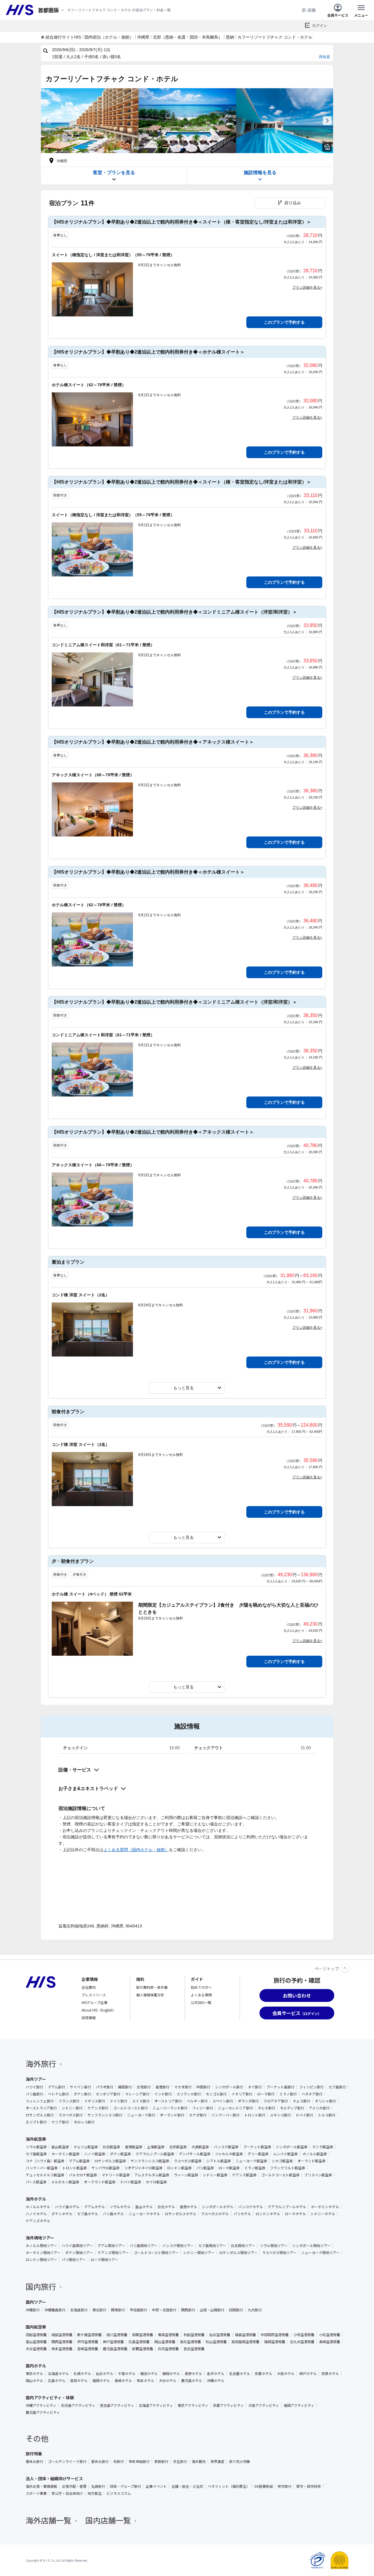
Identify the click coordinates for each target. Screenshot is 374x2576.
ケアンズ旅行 (98, 2108)
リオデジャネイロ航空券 (143, 2168)
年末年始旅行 (139, 2461)
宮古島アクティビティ (117, 2405)
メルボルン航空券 (65, 2182)
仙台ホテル (105, 2374)
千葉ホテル (127, 2374)
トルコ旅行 (327, 2115)
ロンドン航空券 (179, 2168)
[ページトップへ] (345, 1968)
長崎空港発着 (330, 2342)
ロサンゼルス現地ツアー (238, 2253)
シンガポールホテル (218, 2207)
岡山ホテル (34, 2381)
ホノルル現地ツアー (41, 2246)
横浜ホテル (149, 2374)
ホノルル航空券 (315, 2154)
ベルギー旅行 (197, 2101)
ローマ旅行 (266, 2094)
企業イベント (156, 2486)
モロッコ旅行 (84, 2122)
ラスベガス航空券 (188, 2161)
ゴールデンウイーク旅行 (67, 2461)
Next (327, 121)
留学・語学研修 (309, 2486)
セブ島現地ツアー (212, 2246)
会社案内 (89, 1987)
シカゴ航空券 (282, 2161)
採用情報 (89, 2018)
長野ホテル (193, 2374)
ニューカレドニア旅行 (236, 2108)
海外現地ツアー (40, 2238)
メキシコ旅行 (280, 2115)
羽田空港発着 (36, 2335)
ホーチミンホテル (325, 2207)
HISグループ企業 (95, 2002)
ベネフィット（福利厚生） (229, 2486)
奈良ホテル (330, 2374)
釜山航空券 (60, 2147)
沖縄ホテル (216, 2381)
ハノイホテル (36, 2214)
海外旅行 (41, 2063)
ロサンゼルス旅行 (40, 2115)
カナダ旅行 (198, 2115)
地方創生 (95, 2493)
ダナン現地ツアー (79, 2253)
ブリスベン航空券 (318, 2175)
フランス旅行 (69, 2101)
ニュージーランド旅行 (170, 2108)
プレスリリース (94, 1995)
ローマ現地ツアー (104, 2260)
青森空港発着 (168, 2335)
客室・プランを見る (114, 173)
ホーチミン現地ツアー (43, 2253)
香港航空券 (134, 2147)
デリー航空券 (258, 2154)
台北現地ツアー (243, 2246)
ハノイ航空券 (95, 2154)
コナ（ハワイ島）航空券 (45, 2161)
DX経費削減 (264, 2486)
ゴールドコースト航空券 (280, 2175)
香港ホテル (188, 2207)
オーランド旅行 (172, 2115)
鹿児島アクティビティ (43, 2412)
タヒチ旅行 (266, 2108)
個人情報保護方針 (150, 1995)
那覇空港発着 (143, 2349)
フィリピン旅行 (311, 2087)
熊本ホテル (146, 2381)
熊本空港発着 (62, 2349)
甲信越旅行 (138, 2310)
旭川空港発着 (117, 2335)
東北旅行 (99, 2310)
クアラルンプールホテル (287, 2207)
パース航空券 (36, 2182)
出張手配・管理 (74, 2486)
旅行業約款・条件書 (152, 1987)
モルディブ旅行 (292, 2108)
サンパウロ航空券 (105, 2168)
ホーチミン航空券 (65, 2154)
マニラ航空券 (323, 2147)
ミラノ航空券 (255, 2168)
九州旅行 (255, 2310)
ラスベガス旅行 (71, 2115)
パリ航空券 (205, 2168)
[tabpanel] (90, 121)
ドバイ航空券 (131, 2182)
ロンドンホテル (268, 2214)
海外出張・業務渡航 (41, 2486)
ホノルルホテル (38, 2207)
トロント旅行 (255, 2115)
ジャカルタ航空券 (229, 2154)
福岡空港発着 (275, 2342)
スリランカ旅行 (189, 2094)
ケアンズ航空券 (244, 2175)
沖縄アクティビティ (41, 2405)
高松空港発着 (191, 2342)
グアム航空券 (79, 2161)
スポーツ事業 (36, 2493)
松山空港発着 (216, 2342)
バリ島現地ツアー (144, 2246)
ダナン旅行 (82, 2094)
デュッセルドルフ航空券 (45, 2175)
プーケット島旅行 (280, 2087)
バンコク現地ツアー (178, 2246)
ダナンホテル (62, 2214)
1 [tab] (182, 150)
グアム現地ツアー (111, 2246)
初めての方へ (201, 1987)
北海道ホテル (58, 2374)
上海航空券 (156, 2147)
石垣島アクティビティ (78, 2405)
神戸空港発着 (113, 2342)
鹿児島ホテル (192, 2381)
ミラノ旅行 (288, 2094)
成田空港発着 (62, 2335)
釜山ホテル (144, 2207)
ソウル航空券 (36, 2147)
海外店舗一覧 (49, 2520)
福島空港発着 (245, 2335)
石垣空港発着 (168, 2349)
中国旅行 (203, 2087)
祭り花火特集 (240, 2461)
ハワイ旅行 (34, 2087)
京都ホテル (264, 2374)
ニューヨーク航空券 (251, 2161)
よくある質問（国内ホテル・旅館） (136, 1850)
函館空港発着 (143, 2335)
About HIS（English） (99, 2010)
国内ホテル (36, 2366)
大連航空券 (200, 2147)
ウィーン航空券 (186, 2175)
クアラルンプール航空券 (155, 2154)
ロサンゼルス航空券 (110, 2161)
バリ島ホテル (113, 2214)
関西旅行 (188, 2310)
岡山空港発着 (165, 2342)
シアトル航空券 (219, 2161)
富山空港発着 (36, 2342)
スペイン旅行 (223, 2101)
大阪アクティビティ (264, 2405)
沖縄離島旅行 (55, 2310)
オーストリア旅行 (168, 2101)
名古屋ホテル (240, 2374)
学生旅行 (180, 2461)
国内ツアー (36, 2302)
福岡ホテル (101, 2381)
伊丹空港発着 (88, 2342)
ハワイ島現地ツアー (77, 2246)
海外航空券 (36, 2139)
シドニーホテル (323, 2214)
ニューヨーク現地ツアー (320, 2253)
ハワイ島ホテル (67, 2207)
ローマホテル (295, 2214)
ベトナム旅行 (58, 2094)
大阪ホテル (286, 2374)
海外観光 (199, 2461)
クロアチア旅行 (276, 2101)
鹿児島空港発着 (115, 2349)
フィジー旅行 (203, 2108)
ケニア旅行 (60, 2122)
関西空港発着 (62, 2342)
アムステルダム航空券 (152, 2175)
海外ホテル (36, 2199)
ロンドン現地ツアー (41, 2260)
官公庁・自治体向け (67, 2493)
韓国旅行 (125, 2087)
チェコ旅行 (302, 2101)
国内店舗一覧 (108, 2520)
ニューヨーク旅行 (141, 2115)
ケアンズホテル (38, 2221)
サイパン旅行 (80, 2087)
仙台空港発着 (220, 2335)
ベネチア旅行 (312, 2094)
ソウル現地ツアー (274, 2246)
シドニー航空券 (215, 2175)
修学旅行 (285, 2486)
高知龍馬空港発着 (245, 2342)
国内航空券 (36, 2327)
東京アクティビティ (193, 2405)
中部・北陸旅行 (164, 2310)
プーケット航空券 (257, 2147)
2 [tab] (187, 150)
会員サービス (338, 15)
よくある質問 (201, 1995)
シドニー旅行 (72, 2108)
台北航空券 (111, 2147)
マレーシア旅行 (137, 2094)
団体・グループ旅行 (125, 2486)
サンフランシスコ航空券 (150, 2161)
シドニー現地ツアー (199, 2253)
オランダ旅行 (248, 2101)
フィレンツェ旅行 (40, 2101)
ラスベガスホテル (215, 2214)
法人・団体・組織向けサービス (54, 2478)
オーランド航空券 (311, 2161)
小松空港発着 (330, 2335)
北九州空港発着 (302, 2342)
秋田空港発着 (194, 2335)
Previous (47, 121)
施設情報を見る (260, 173)
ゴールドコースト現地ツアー (156, 2253)
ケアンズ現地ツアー (113, 2253)
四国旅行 (236, 2310)
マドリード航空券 (116, 2175)
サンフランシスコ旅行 (105, 2115)
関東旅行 (118, 2310)
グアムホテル (95, 2207)
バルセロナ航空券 (83, 2175)
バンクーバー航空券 (42, 2168)
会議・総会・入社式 (187, 2486)
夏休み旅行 (100, 2461)
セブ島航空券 (36, 2154)
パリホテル (242, 2214)
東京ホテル (34, 2374)
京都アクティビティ (228, 2405)
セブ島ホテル (88, 2214)
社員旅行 (98, 2486)
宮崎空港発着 (88, 2349)
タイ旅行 (255, 2087)
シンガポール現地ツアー (311, 2246)
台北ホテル (166, 2207)
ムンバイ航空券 (285, 2154)
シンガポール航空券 (292, 2147)
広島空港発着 (139, 2342)
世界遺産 (217, 2461)
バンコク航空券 (226, 2147)
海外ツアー (36, 2079)
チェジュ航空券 (86, 2147)
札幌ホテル (82, 2374)
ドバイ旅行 (304, 2115)
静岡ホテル (171, 2374)
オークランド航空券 (100, 2182)
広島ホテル (57, 2381)
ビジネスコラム (119, 2493)
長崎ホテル (123, 2381)
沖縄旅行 (33, 2310)
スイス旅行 (141, 2101)
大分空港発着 (36, 2349)
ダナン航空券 (120, 2154)
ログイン (320, 26)
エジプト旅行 (36, 2122)
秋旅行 (119, 2461)
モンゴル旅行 (216, 2094)
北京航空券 (178, 2147)
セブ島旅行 (337, 2087)
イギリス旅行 (95, 2101)
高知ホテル (79, 2381)
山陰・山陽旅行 (212, 2310)
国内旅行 (41, 2286)
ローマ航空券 (229, 2168)
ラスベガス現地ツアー (279, 2253)
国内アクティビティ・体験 (50, 2397)
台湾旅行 (144, 2087)
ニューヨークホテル (144, 2214)
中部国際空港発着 (275, 2335)
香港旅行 (162, 2087)
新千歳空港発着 (89, 2335)
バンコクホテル (251, 2207)
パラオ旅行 (105, 2087)
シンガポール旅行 (229, 2087)
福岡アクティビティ (299, 2405)
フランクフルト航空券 (288, 2168)
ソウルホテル (120, 2207)
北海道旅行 (79, 2310)
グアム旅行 (57, 2087)
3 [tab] (192, 150)
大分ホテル (168, 2381)
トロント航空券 (75, 2168)
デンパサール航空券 (195, 2154)
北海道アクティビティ (156, 2405)
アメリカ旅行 (319, 2108)
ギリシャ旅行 (325, 2101)
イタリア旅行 (242, 2094)
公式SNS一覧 (201, 2002)
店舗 (311, 10)
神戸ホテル (308, 2374)
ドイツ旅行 (119, 2101)
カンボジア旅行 (108, 2094)
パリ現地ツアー (74, 2260)
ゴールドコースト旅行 (130, 2108)
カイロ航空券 (156, 2182)
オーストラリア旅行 (41, 2108)
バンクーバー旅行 (225, 2115)
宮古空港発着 (194, 2349)
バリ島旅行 (34, 2094)
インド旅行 (163, 2094)
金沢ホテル (216, 2374)
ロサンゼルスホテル (181, 2214)
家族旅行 (161, 2461)
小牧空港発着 (304, 2335)
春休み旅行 (34, 2461)
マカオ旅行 (183, 2087)
